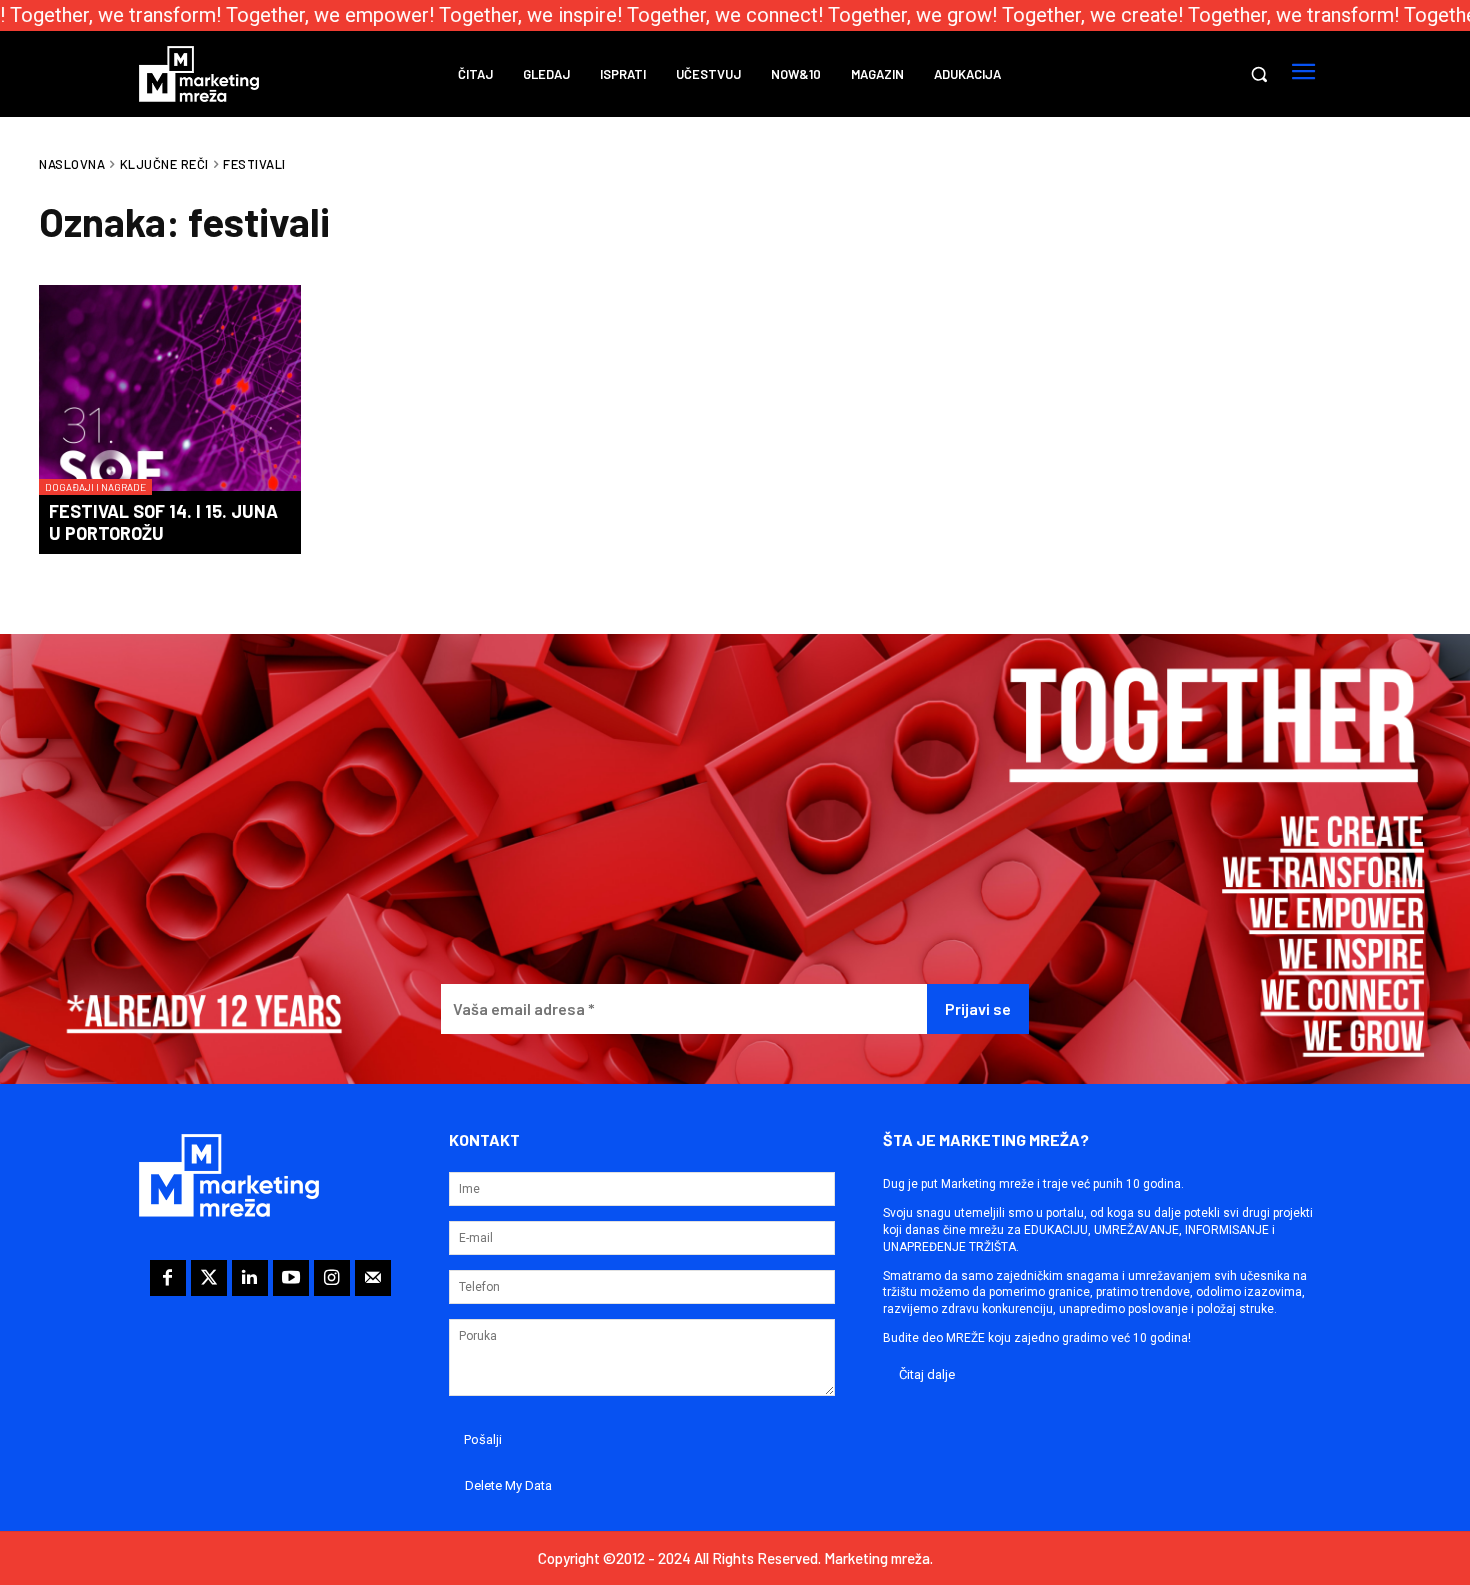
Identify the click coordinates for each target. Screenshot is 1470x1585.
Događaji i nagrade (95, 487)
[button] (1259, 74)
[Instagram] (332, 1278)
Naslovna (72, 164)
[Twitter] (209, 1278)
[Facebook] (168, 1278)
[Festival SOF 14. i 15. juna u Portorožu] (170, 390)
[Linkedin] (250, 1278)
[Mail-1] (373, 1278)
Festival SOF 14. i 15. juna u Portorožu (163, 522)
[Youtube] (291, 1278)
